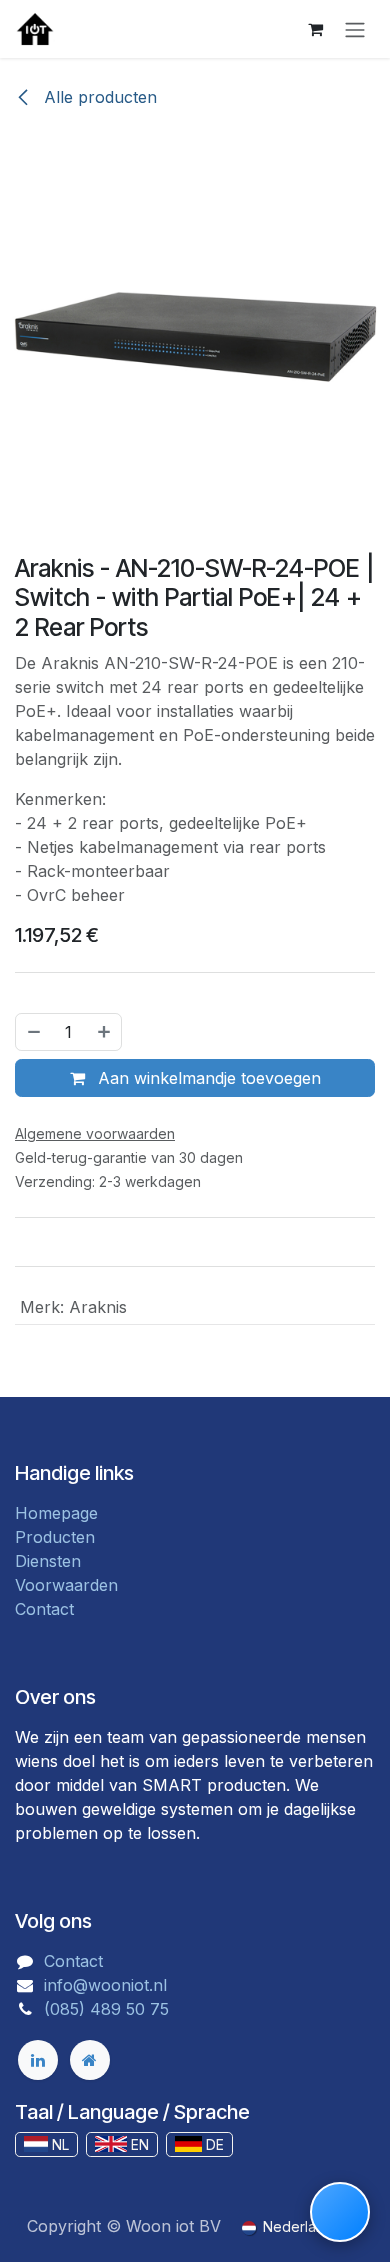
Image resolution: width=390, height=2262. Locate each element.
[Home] (90, 2060)
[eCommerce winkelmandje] (315, 29)
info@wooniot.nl (105, 1985)
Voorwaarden (66, 1585)
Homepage (56, 1513)
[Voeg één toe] (105, 1032)
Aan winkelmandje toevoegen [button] (207, 1078)
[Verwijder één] (33, 1032)
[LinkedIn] (38, 2060)
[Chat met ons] (340, 2212)
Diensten (48, 1561)
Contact (44, 1609)
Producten (55, 1537)
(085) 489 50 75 (106, 2009)
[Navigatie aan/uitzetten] (355, 29)
